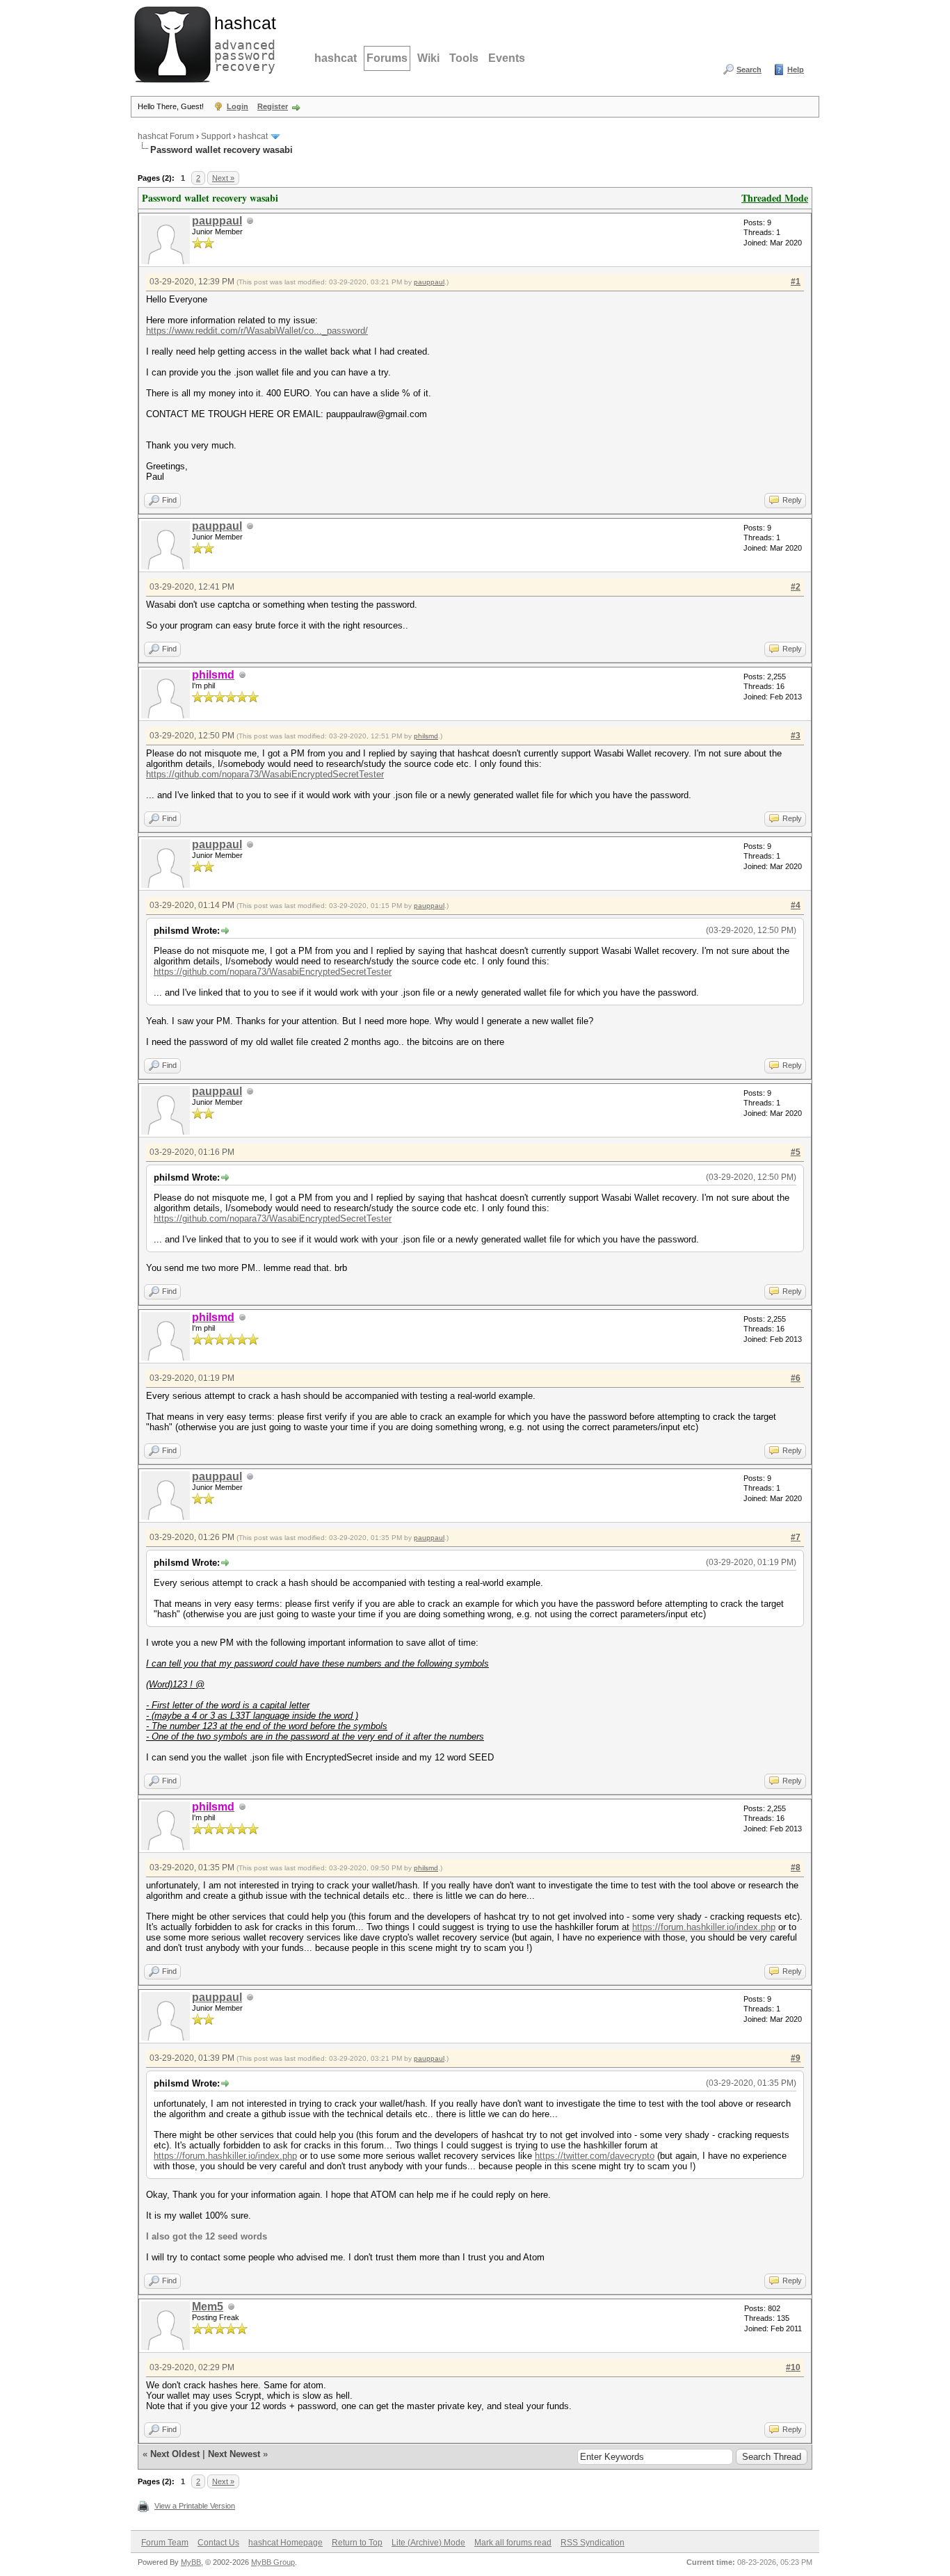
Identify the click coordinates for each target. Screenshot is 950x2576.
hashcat (336, 58)
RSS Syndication (593, 2543)
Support (216, 136)
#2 (796, 587)
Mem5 (208, 2307)
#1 (796, 282)
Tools (464, 58)
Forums (387, 58)
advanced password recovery (242, 42)
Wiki (428, 58)
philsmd (426, 736)
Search (749, 70)
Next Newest (234, 2454)
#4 (796, 905)
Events (507, 58)
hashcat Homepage (285, 2543)
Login (237, 106)
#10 (793, 2367)
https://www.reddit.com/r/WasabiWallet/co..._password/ (257, 331)
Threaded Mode (775, 198)
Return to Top (357, 2543)
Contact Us (218, 2543)
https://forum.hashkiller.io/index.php (704, 1927)
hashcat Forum (166, 136)
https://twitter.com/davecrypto (595, 2156)
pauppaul (217, 221)
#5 (796, 1152)
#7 (796, 1537)
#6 (796, 1378)
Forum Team (165, 2543)
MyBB (191, 2562)
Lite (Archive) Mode (428, 2543)
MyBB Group (273, 2562)
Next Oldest (175, 2454)
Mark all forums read (513, 2543)
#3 (796, 736)
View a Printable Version (195, 2506)
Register (273, 106)
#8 (796, 1868)
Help (796, 70)
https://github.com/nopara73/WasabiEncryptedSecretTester (265, 774)
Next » (223, 178)
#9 (796, 2058)
